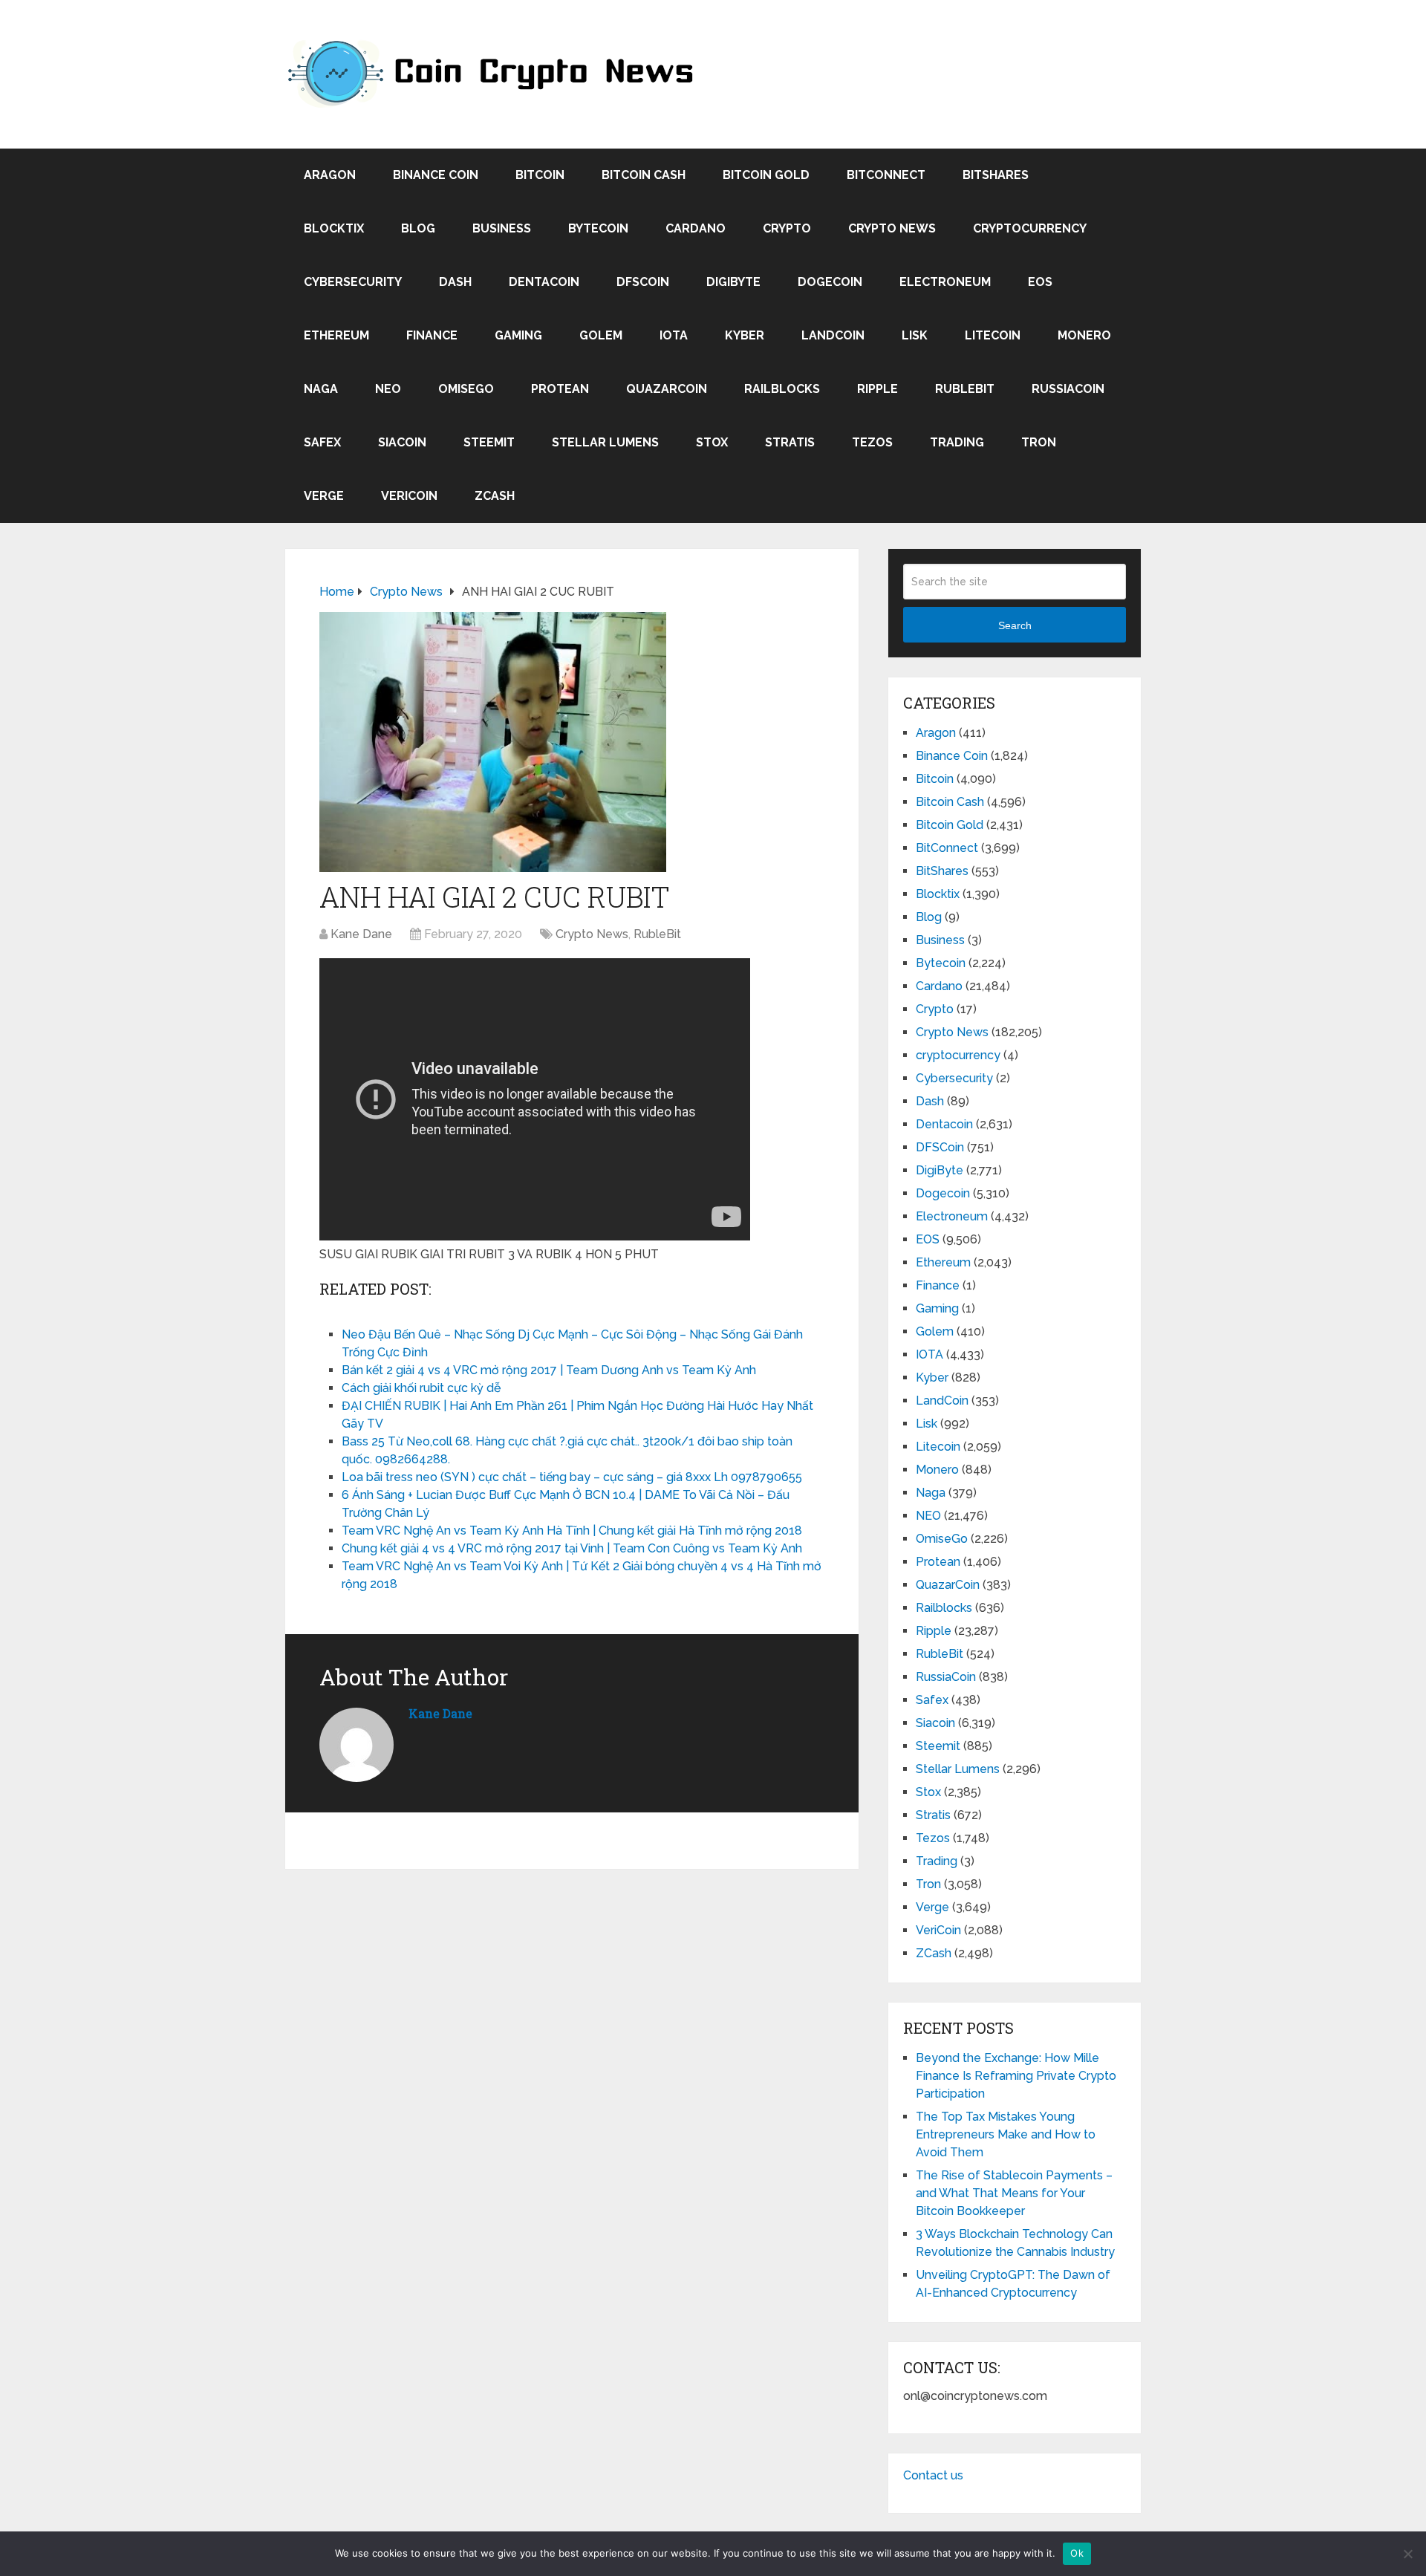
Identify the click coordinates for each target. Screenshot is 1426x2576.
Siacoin (402, 442)
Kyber (745, 335)
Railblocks (782, 389)
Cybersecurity (353, 282)
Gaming (518, 335)
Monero (1084, 335)
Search (1015, 625)
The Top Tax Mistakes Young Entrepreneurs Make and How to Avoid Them (1006, 2134)
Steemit (489, 442)
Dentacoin (544, 282)
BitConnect (886, 175)
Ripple (878, 389)
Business (502, 228)
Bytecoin (598, 228)
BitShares (996, 175)
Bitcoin (540, 175)
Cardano (696, 228)
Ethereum (336, 335)
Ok (1077, 2553)
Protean (560, 389)
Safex (322, 442)
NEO (388, 389)
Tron (1039, 442)
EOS (1040, 282)
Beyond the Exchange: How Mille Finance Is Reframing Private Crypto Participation (1016, 2076)
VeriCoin (409, 496)
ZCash (495, 496)
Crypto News (892, 228)
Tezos (872, 442)
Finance (432, 335)
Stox (712, 442)
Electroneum (945, 282)
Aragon (330, 175)
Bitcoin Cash (644, 175)
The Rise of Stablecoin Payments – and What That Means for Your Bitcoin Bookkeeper (1014, 2193)
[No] (1407, 2554)
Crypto (787, 228)
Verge (324, 496)
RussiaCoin (1068, 389)
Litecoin (993, 335)
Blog (418, 228)
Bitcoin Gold (766, 175)
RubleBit (965, 389)
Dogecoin (830, 282)
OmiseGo (466, 389)
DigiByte (733, 282)
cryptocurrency (1030, 228)
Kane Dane (361, 934)
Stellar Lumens (605, 442)
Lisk (915, 335)
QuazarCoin (667, 389)
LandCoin (833, 335)
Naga (321, 389)
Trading (957, 442)
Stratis (790, 442)
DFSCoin (643, 282)
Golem (601, 335)
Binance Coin (436, 175)
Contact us (933, 2475)
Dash (455, 282)
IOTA (674, 335)
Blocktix (334, 228)
